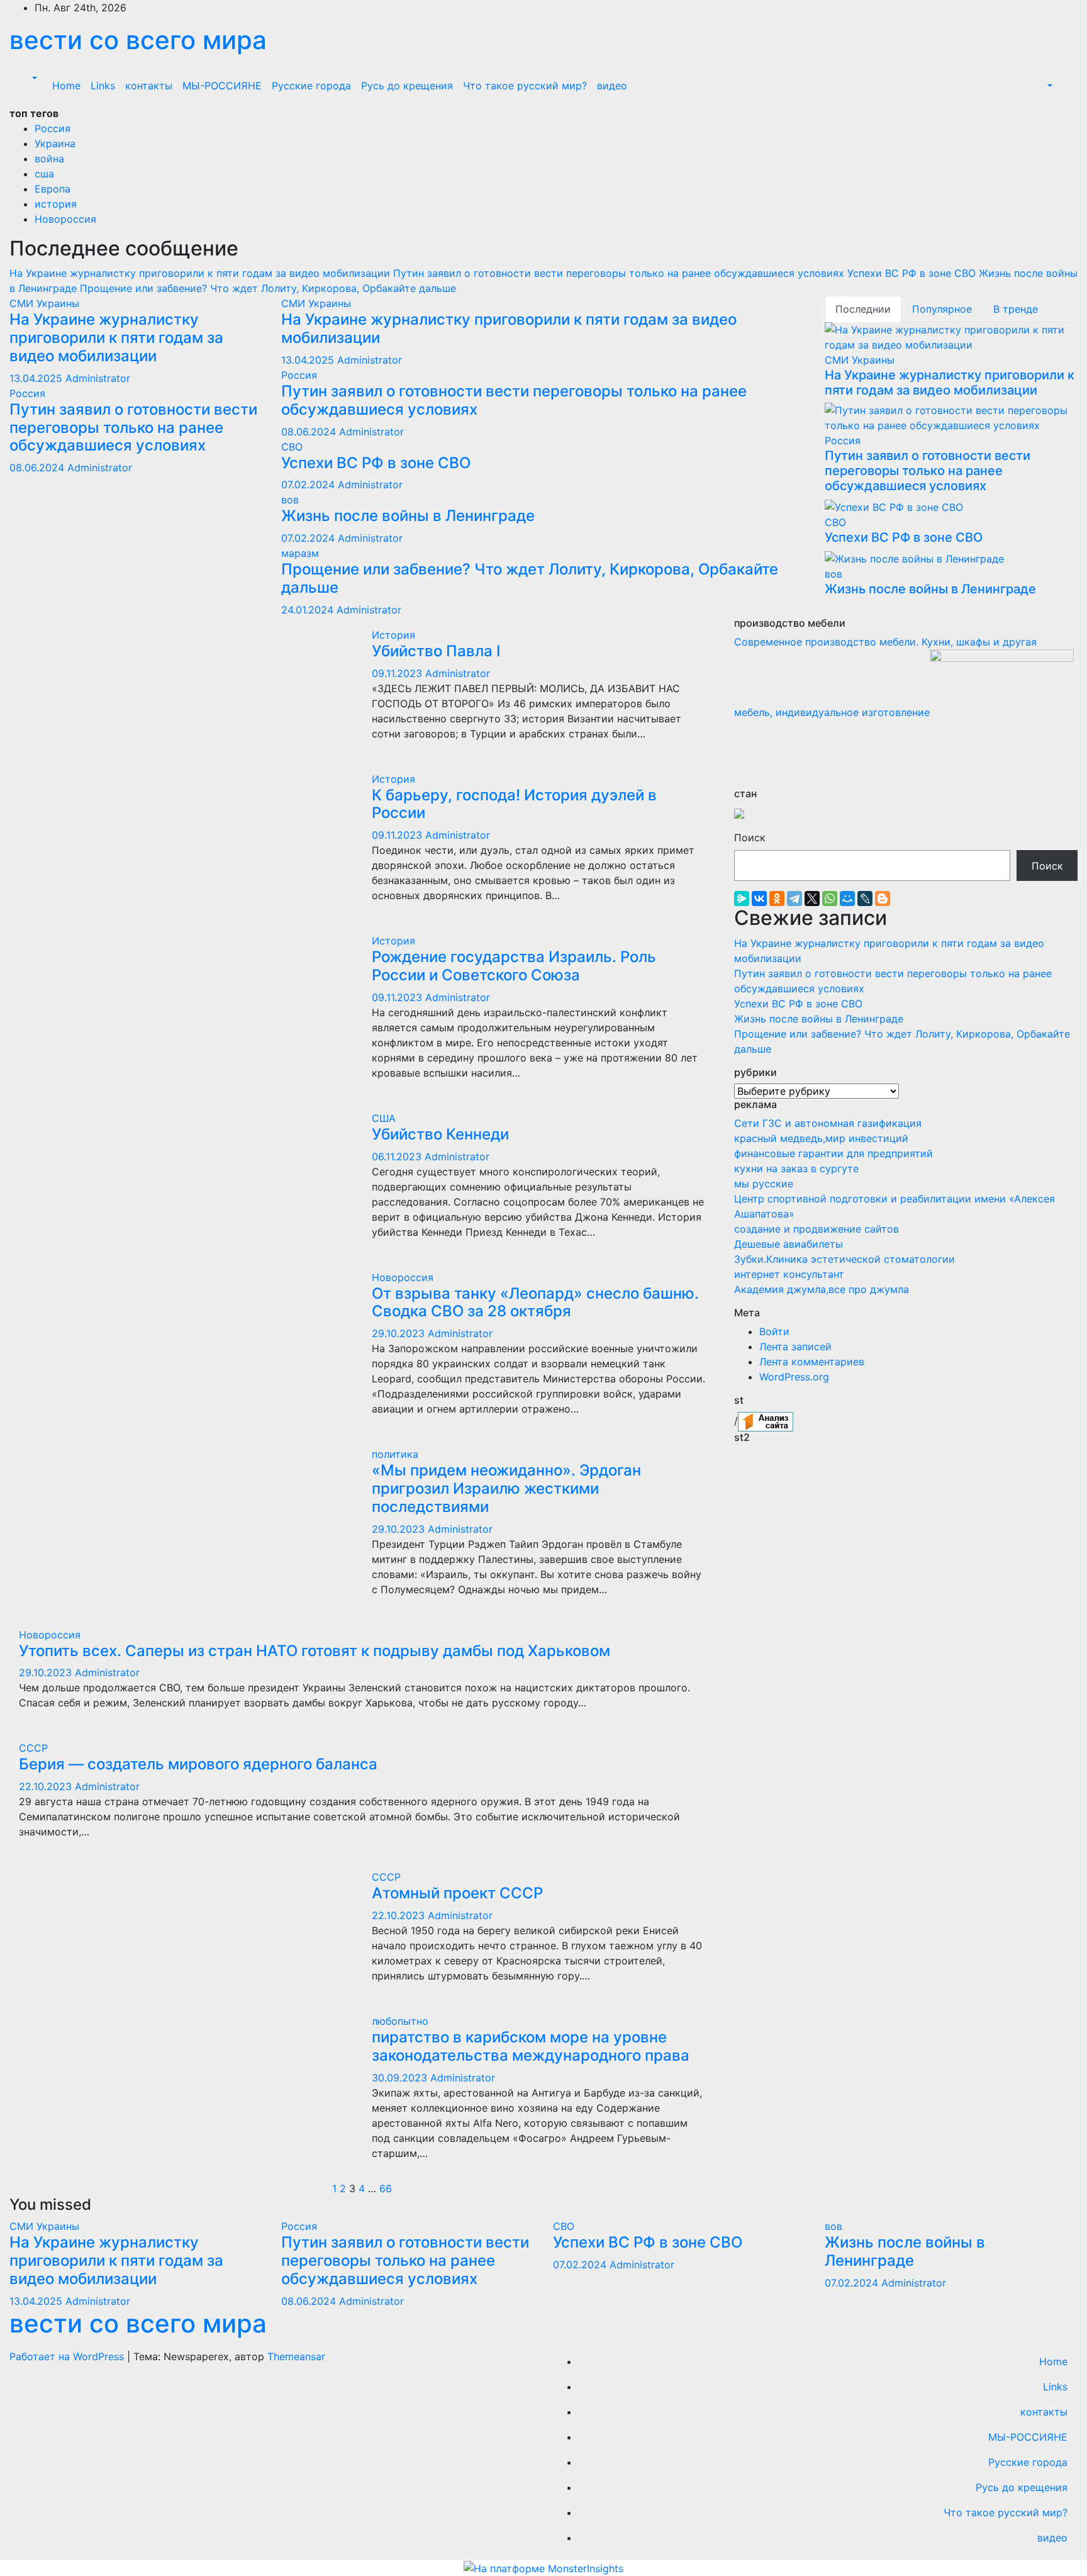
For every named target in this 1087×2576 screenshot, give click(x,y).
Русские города (311, 86)
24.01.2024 (309, 610)
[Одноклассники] (777, 899)
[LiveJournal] (865, 899)
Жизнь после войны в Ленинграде (408, 516)
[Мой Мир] (847, 899)
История (393, 635)
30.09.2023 (401, 2078)
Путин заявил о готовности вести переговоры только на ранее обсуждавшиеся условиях (133, 428)
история (56, 204)
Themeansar (296, 2356)
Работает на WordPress (68, 2356)
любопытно (400, 2021)
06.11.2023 (398, 1156)
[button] (33, 78)
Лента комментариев (812, 1362)
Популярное (942, 309)
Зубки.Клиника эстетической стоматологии (845, 1259)
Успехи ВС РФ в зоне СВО (376, 463)
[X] (812, 899)
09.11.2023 (399, 673)
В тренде (1016, 309)
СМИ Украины (44, 303)
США (384, 1118)
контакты (149, 86)
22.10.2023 (47, 1786)
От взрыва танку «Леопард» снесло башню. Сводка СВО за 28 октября (535, 1302)
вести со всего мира (138, 40)
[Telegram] (794, 899)
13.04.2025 (37, 378)
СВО (292, 447)
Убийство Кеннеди (440, 1134)
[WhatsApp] (830, 899)
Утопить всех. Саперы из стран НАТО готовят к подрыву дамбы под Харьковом (315, 1651)
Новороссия (65, 219)
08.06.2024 (38, 468)
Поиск (750, 837)
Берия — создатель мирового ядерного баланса (198, 1764)
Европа (53, 189)
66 (386, 2188)
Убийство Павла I (436, 651)
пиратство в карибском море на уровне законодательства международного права (531, 2046)
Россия (53, 128)
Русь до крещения (407, 86)
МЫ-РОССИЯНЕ (222, 86)
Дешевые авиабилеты (789, 1244)
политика (395, 1454)
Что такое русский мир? (525, 86)
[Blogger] (883, 899)
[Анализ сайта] (766, 1420)
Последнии (863, 309)
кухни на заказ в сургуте (796, 1168)
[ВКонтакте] (759, 899)
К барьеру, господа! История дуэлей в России (514, 804)
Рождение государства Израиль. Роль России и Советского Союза (514, 966)
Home (66, 86)
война (49, 159)
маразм (300, 553)
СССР (33, 1748)
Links (103, 86)
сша (44, 174)
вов (290, 500)
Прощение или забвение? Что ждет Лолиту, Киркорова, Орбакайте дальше (530, 578)
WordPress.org (794, 1377)
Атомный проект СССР (457, 1893)
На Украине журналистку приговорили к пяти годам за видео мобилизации (116, 338)
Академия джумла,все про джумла (822, 1289)
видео (612, 86)
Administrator (98, 378)
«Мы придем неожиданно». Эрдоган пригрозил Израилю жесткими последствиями (506, 1488)
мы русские (764, 1184)
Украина (55, 143)
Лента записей (795, 1347)
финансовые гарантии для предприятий (833, 1153)
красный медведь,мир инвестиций (821, 1138)
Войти (774, 1331)
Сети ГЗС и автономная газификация (828, 1123)
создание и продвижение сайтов (817, 1229)
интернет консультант (789, 1274)
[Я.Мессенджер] (742, 899)
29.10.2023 (400, 1333)
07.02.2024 (309, 484)
